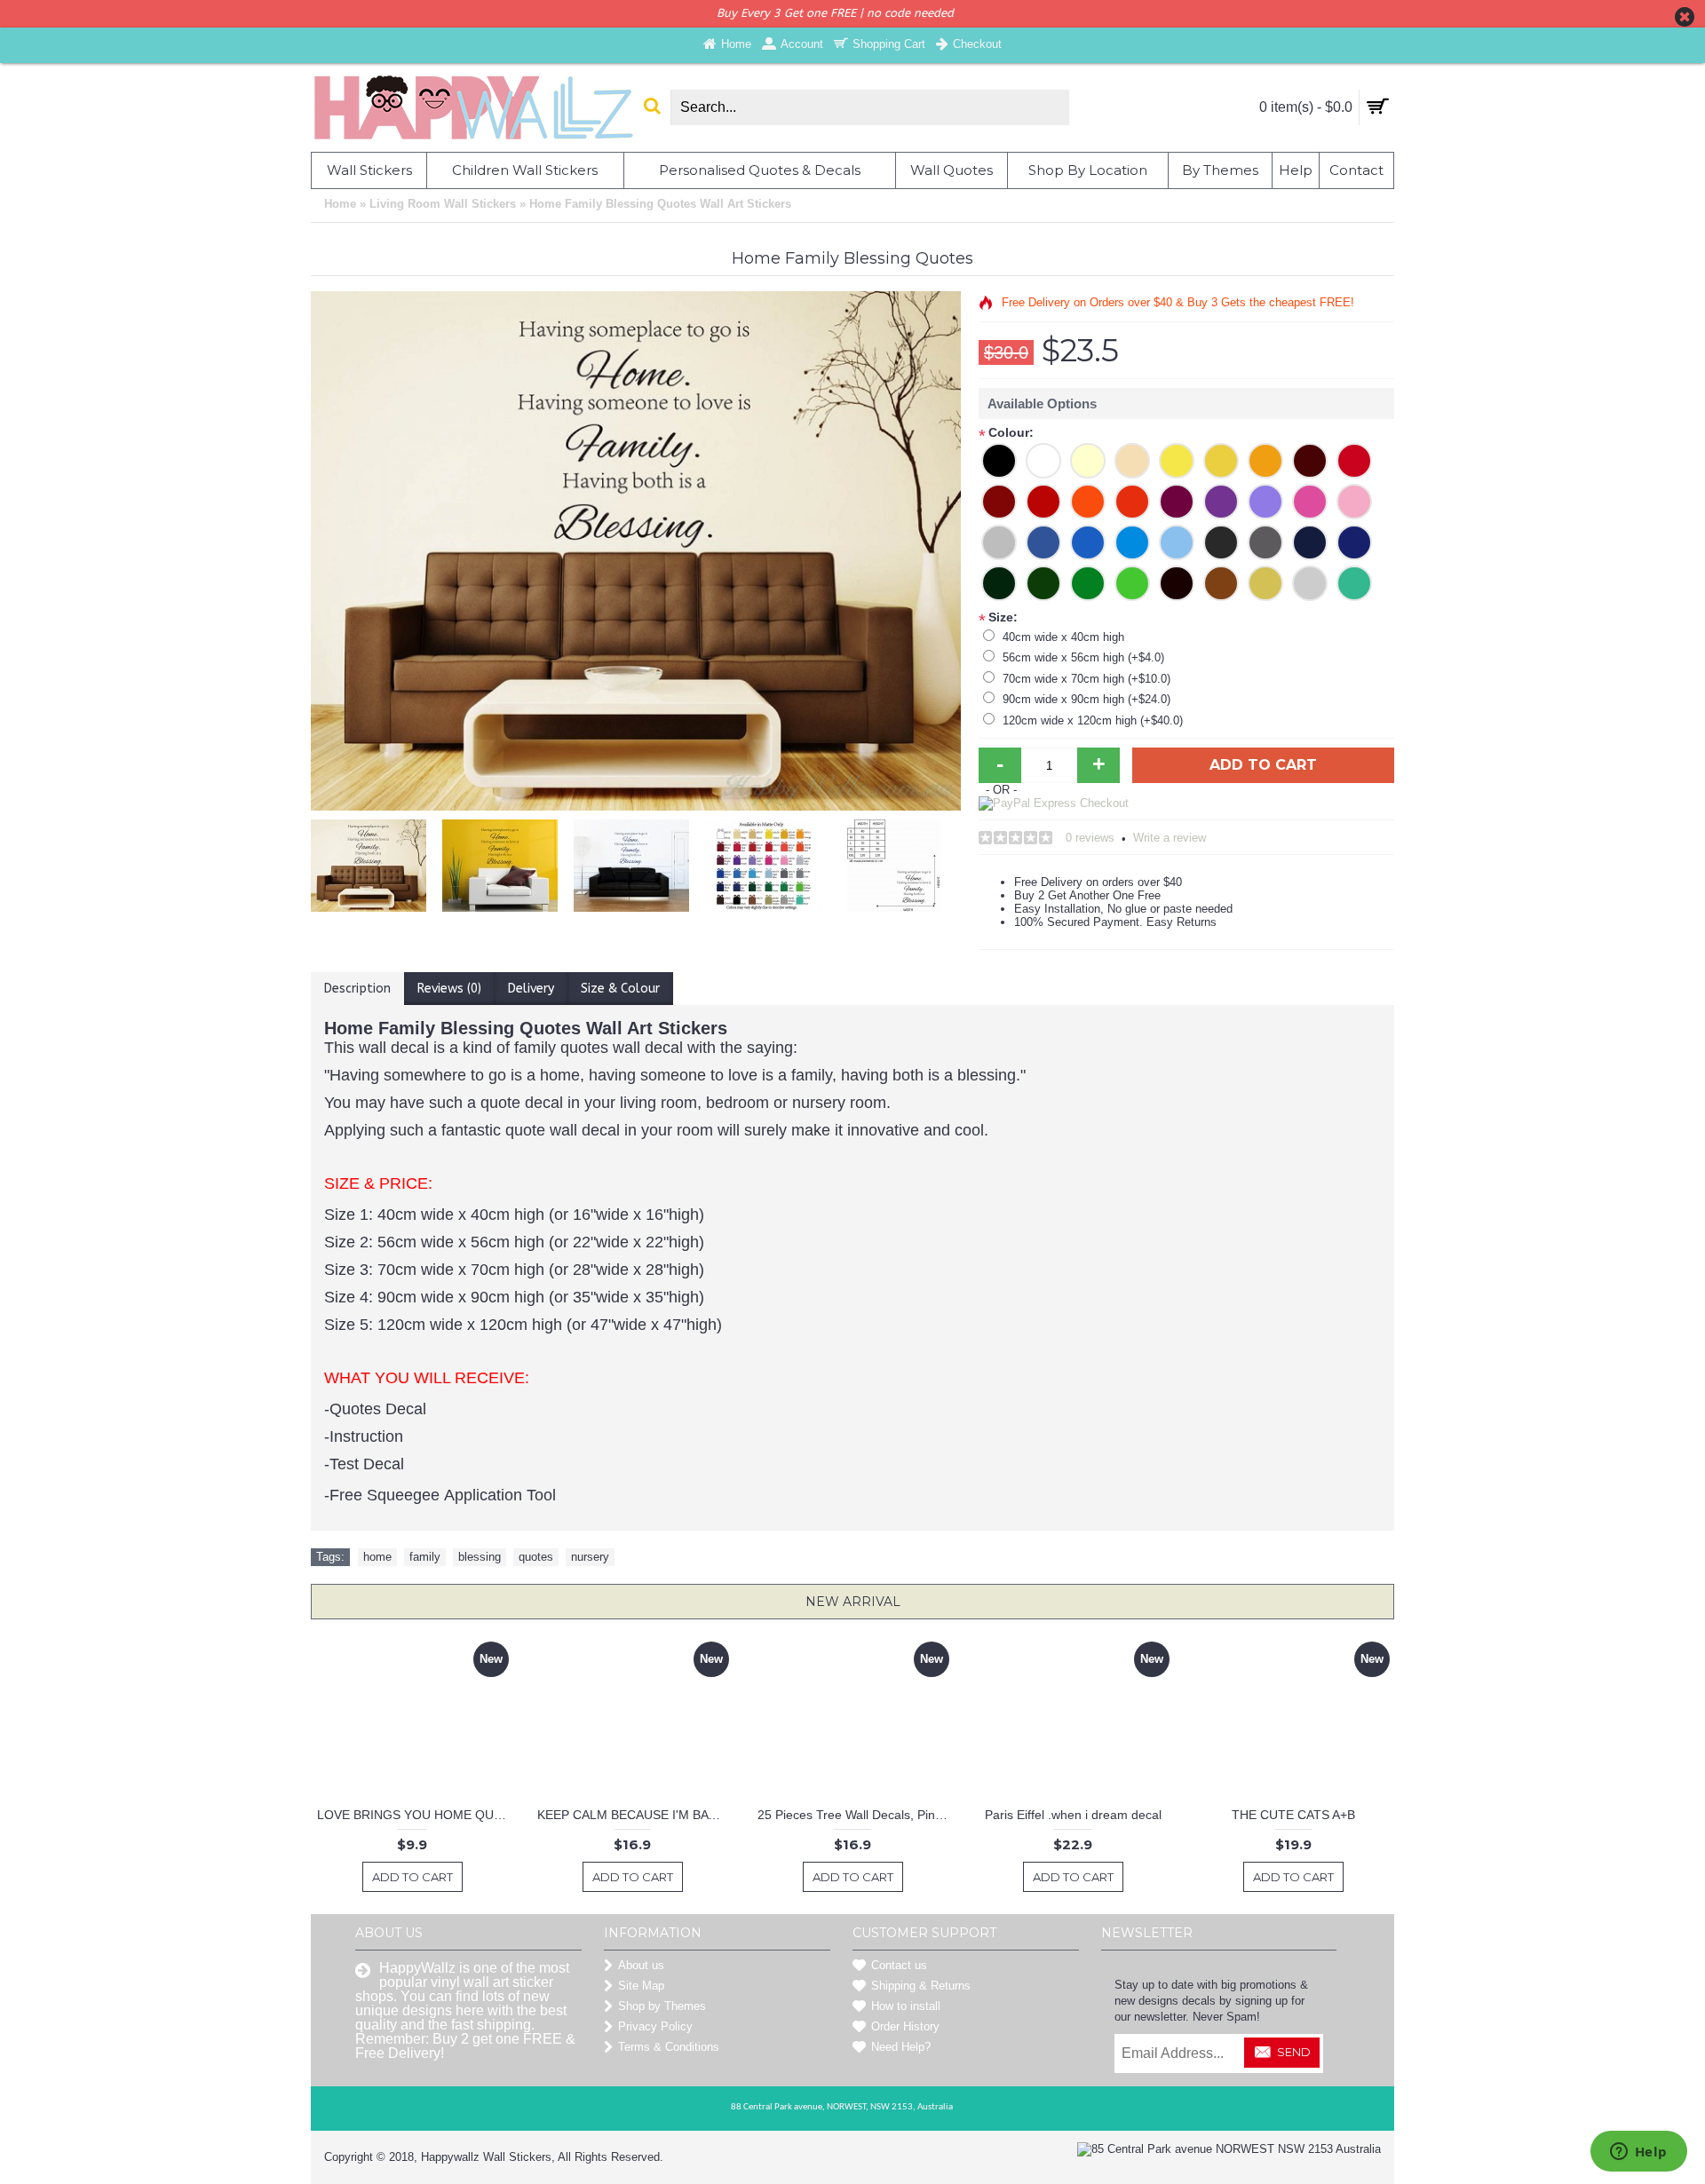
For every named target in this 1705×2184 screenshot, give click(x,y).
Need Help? (901, 2047)
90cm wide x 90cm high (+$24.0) (1086, 699)
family (425, 1557)
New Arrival (853, 1602)
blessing (480, 1557)
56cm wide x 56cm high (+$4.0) (1083, 657)
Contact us (899, 1965)
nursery (590, 1557)
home (377, 1557)
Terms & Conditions (669, 2047)
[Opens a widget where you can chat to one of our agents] (1638, 2153)
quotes (536, 1557)
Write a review (1170, 838)
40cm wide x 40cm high (1063, 637)
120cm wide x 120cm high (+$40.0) (1093, 720)
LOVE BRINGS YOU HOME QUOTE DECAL (415, 1815)
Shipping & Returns (921, 1986)
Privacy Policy (655, 2026)
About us (641, 1965)
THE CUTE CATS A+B (1293, 1815)
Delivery (531, 989)
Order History (905, 2026)
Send (1294, 2052)
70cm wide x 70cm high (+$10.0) (1086, 679)
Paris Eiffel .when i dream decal (1073, 1815)
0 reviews (1090, 838)
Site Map (641, 1986)
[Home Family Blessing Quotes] (373, 861)
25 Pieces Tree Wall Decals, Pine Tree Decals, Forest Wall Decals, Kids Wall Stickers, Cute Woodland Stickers (856, 1815)
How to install (906, 2006)
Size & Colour (620, 989)
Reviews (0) (449, 989)
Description (357, 989)
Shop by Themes (662, 2006)
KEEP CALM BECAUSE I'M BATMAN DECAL (635, 1815)
